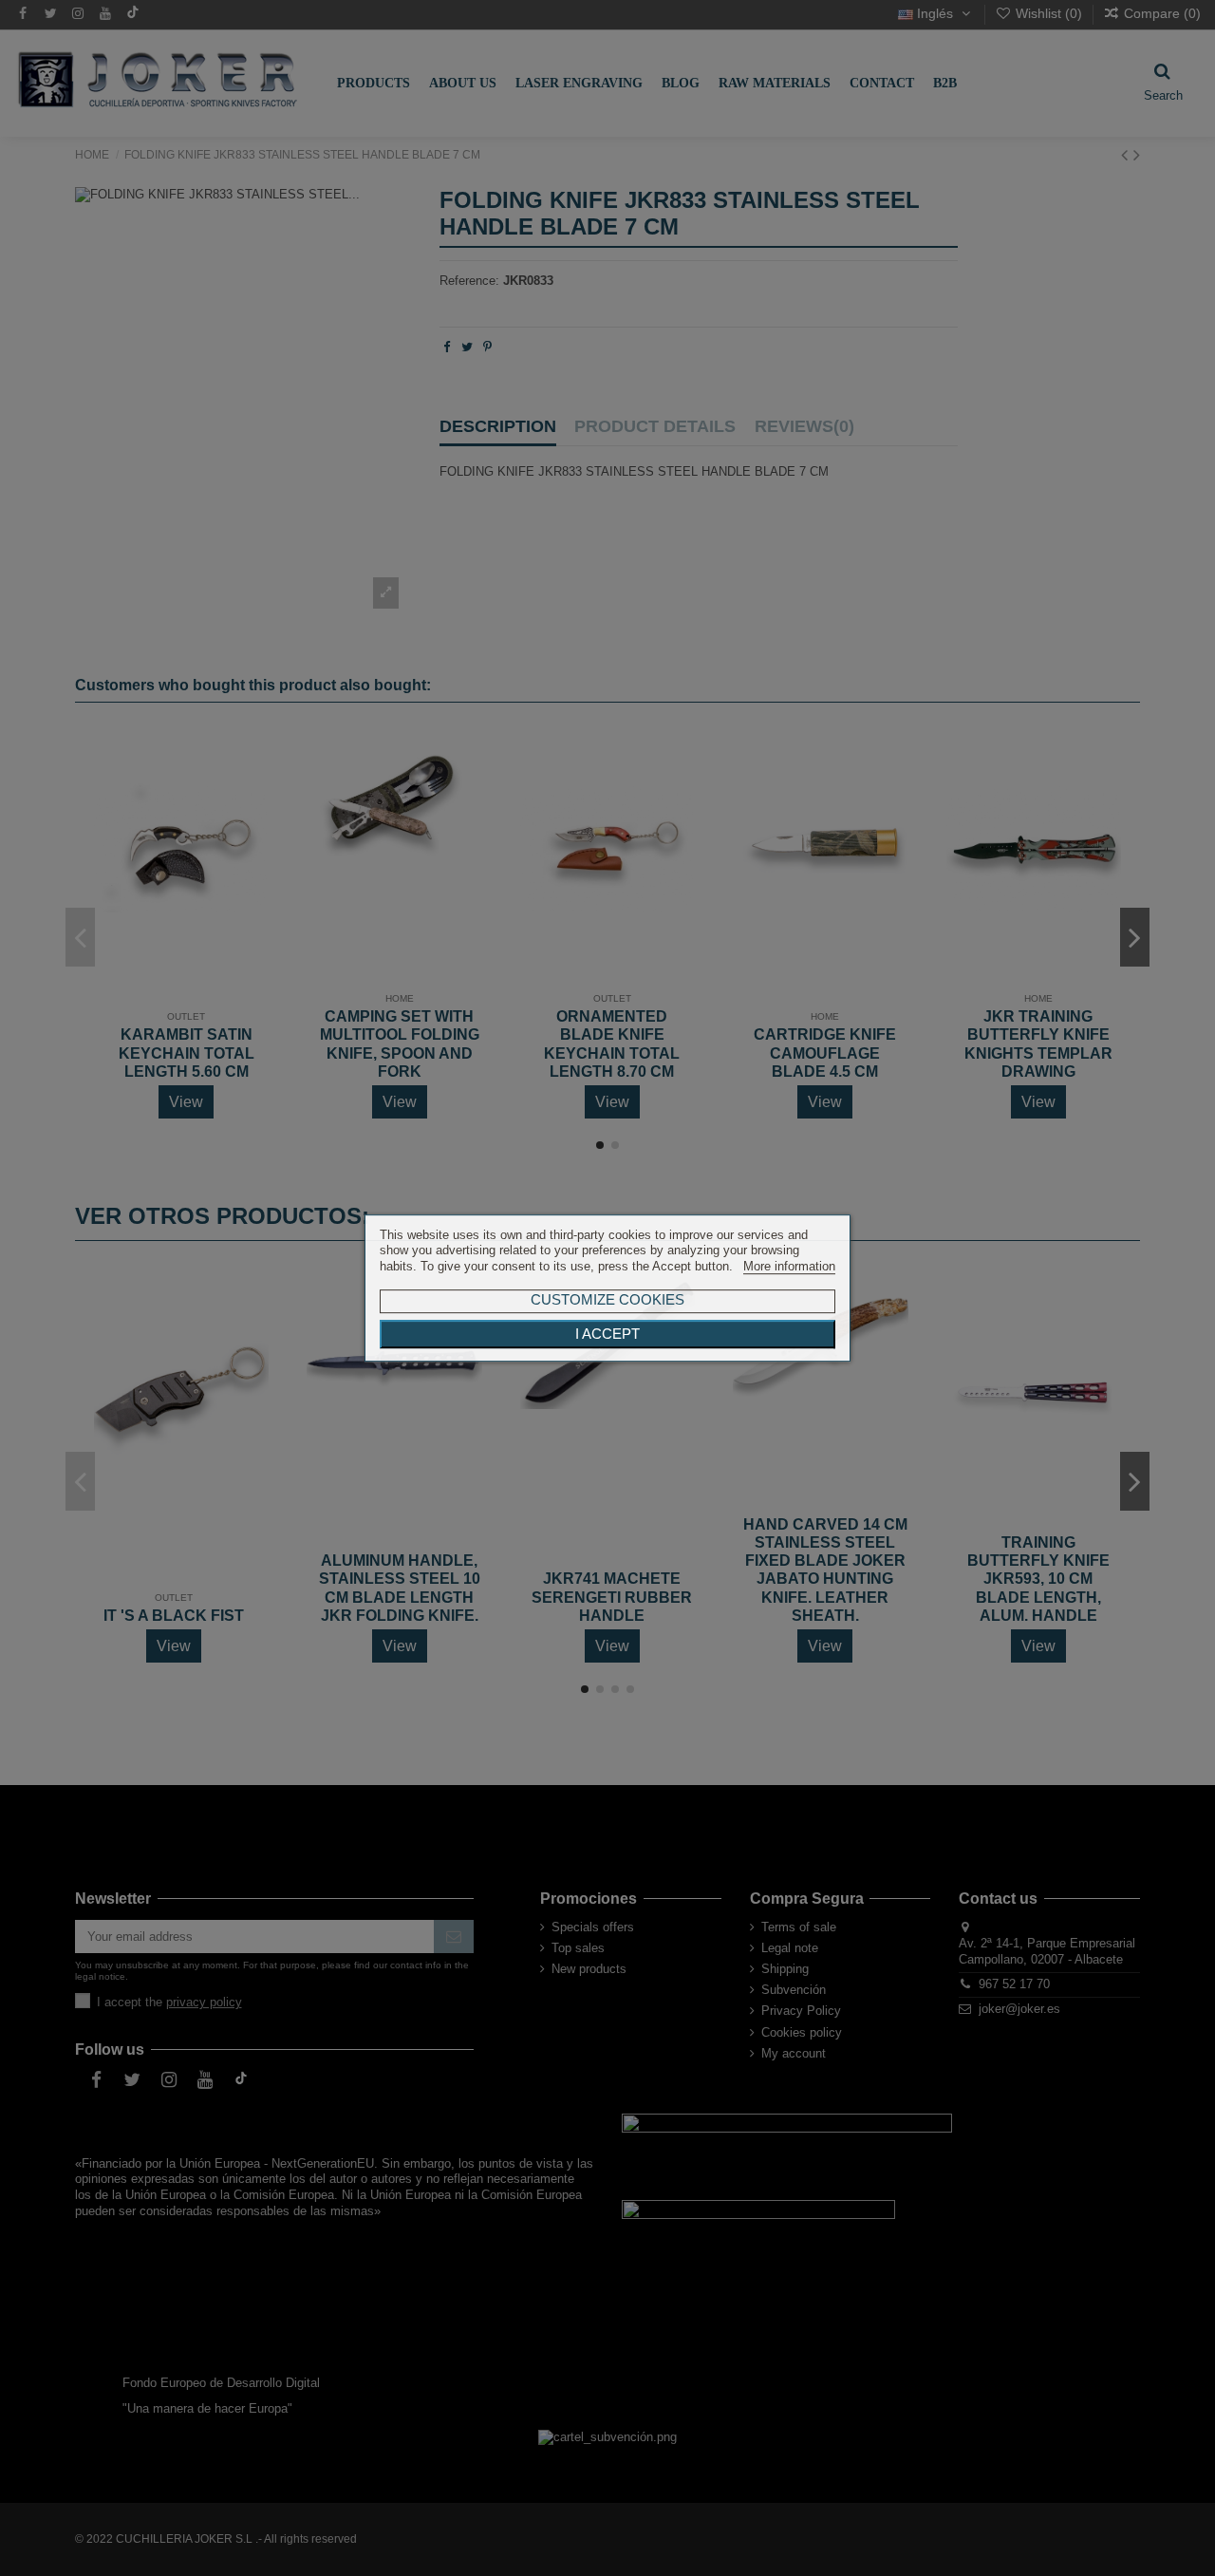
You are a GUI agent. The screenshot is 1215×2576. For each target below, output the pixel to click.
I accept (607, 1334)
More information (789, 1266)
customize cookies (607, 1299)
